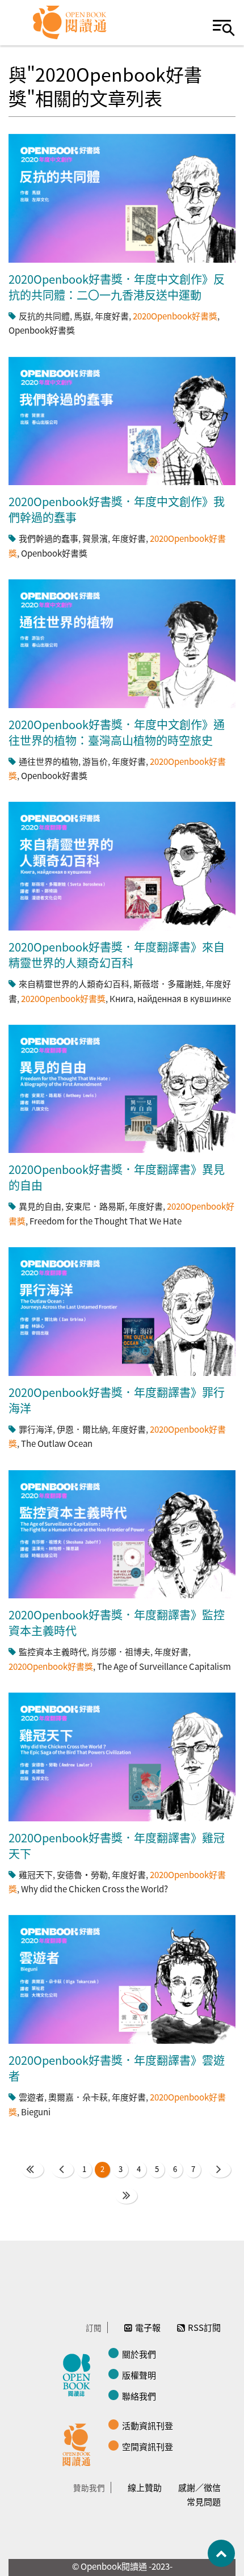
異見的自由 (40, 1206)
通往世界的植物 (49, 761)
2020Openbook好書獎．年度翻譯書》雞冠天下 (117, 1845)
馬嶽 (82, 316)
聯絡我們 (139, 2396)
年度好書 (112, 316)
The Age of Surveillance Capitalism (164, 1666)
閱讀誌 (79, 2373)
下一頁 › (220, 2170)
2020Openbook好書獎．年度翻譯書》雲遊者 (117, 2068)
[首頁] (70, 23)
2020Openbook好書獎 (175, 316)
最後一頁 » (126, 2196)
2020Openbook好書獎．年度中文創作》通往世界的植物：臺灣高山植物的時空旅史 (117, 732)
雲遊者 (31, 2097)
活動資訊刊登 (148, 2425)
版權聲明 (139, 2375)
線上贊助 (145, 2487)
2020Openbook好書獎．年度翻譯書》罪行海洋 (117, 1400)
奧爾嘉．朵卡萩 (78, 2097)
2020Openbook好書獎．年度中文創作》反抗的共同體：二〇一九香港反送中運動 (117, 287)
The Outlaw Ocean (57, 1443)
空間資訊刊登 (148, 2446)
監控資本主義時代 (53, 1651)
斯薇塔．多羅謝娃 (167, 984)
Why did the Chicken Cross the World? (94, 1889)
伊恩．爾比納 (82, 1429)
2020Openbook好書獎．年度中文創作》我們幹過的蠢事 (117, 509)
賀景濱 (95, 538)
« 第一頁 (33, 2170)
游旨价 (95, 761)
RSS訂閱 (204, 2327)
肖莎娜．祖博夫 (121, 1651)
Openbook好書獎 (42, 330)
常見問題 (204, 2501)
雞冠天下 (36, 1874)
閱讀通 (79, 2443)
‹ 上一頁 (63, 2170)
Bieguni (36, 2112)
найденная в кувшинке (184, 998)
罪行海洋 (36, 1429)
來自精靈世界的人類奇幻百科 (74, 984)
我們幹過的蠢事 (49, 538)
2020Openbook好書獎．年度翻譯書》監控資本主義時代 (117, 1622)
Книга (121, 998)
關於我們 (139, 2354)
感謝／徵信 (199, 2487)
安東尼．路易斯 (95, 1206)
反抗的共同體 (44, 316)
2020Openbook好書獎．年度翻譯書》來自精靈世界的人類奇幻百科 (117, 955)
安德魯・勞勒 (82, 1874)
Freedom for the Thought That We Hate (106, 1221)
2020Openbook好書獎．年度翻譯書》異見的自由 (117, 1177)
